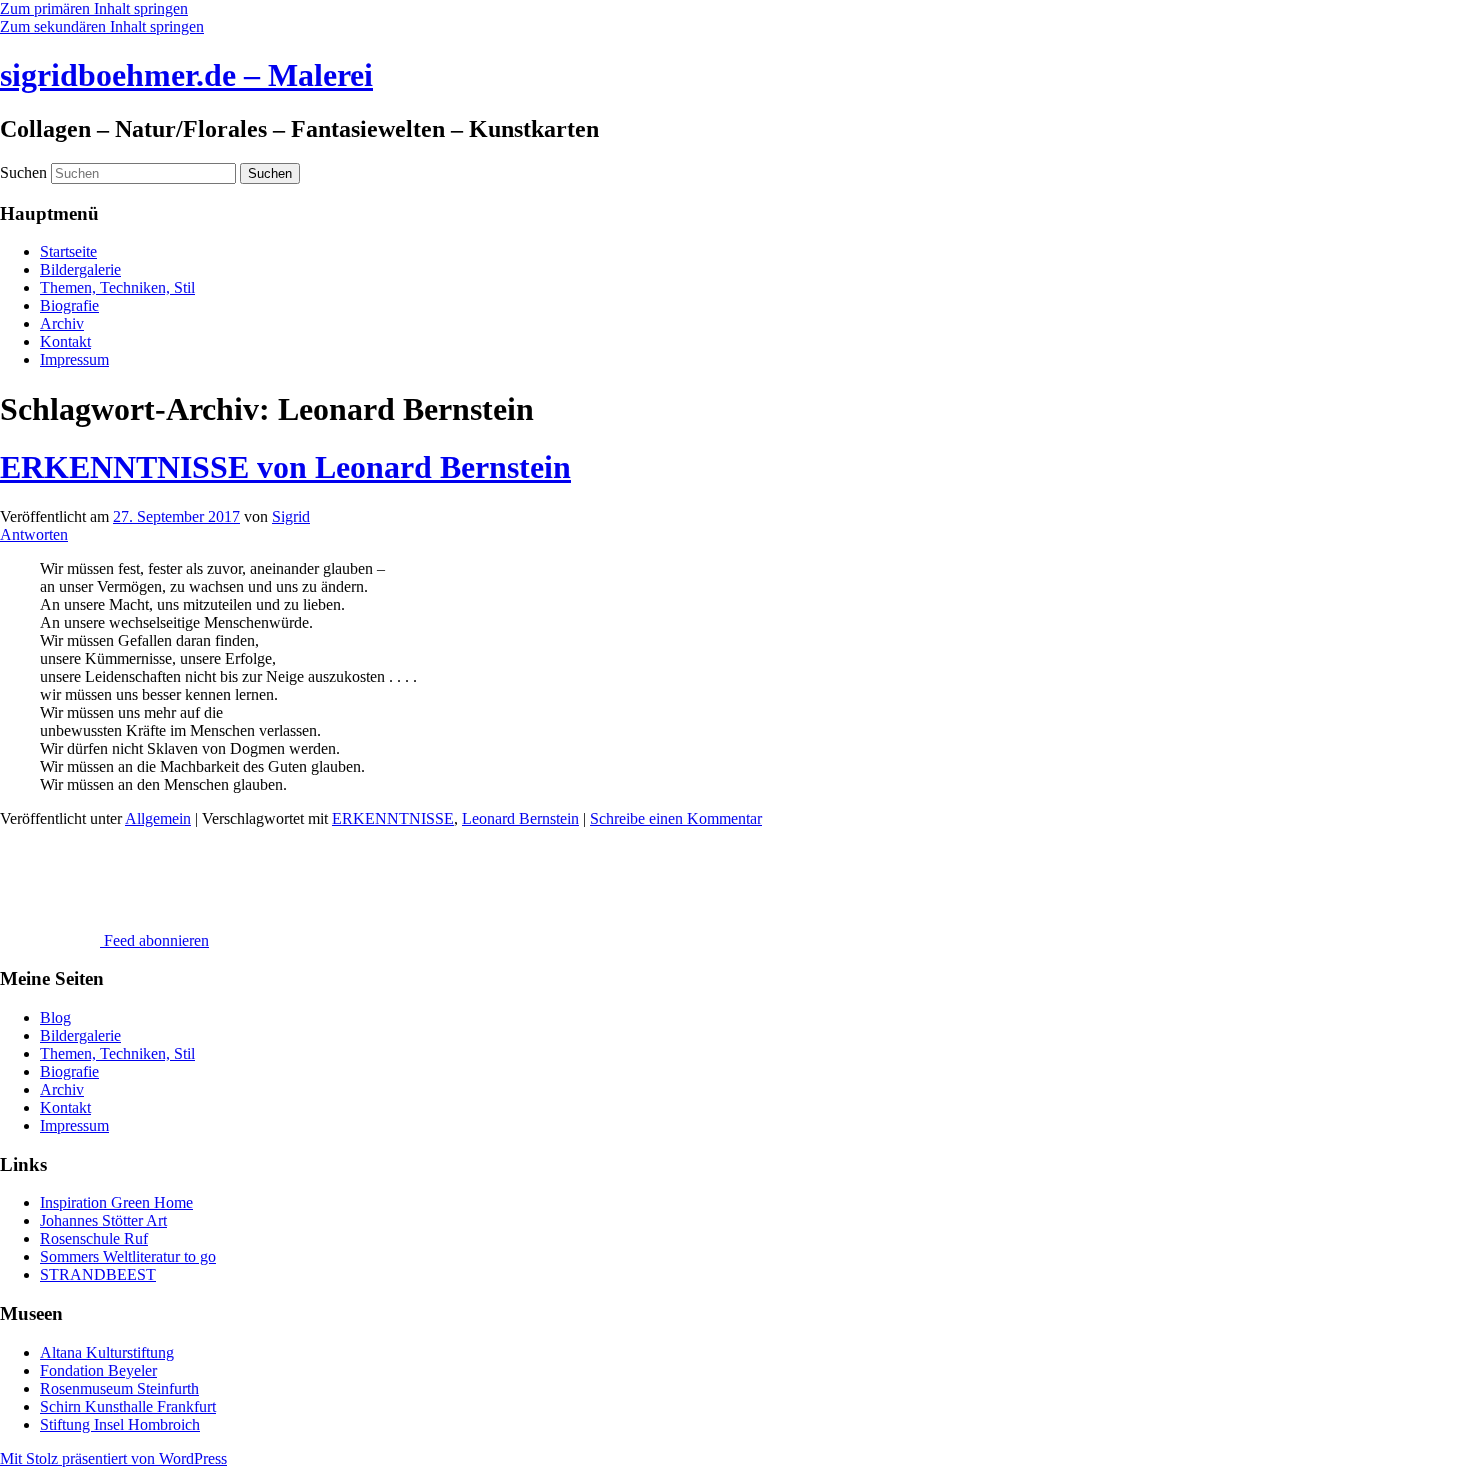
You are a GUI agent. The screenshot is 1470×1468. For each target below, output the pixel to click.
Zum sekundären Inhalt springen (102, 26)
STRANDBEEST (98, 1274)
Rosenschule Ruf (94, 1238)
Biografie (69, 305)
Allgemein (158, 818)
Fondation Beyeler (98, 1370)
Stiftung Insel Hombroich (120, 1424)
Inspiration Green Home (116, 1202)
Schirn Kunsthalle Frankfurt (128, 1406)
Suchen (23, 172)
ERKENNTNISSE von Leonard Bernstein (285, 467)
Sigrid (291, 516)
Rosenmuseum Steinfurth (119, 1388)
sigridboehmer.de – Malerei (186, 75)
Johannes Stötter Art (103, 1220)
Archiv (62, 323)
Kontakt (65, 341)
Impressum (74, 359)
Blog (55, 1017)
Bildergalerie (80, 269)
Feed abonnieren (154, 940)
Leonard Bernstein (520, 818)
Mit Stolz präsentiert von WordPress (113, 1458)
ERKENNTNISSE (393, 818)
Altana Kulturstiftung (107, 1352)
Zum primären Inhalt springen (94, 8)
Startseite (68, 251)
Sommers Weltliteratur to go (128, 1256)
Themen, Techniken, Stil (117, 287)
